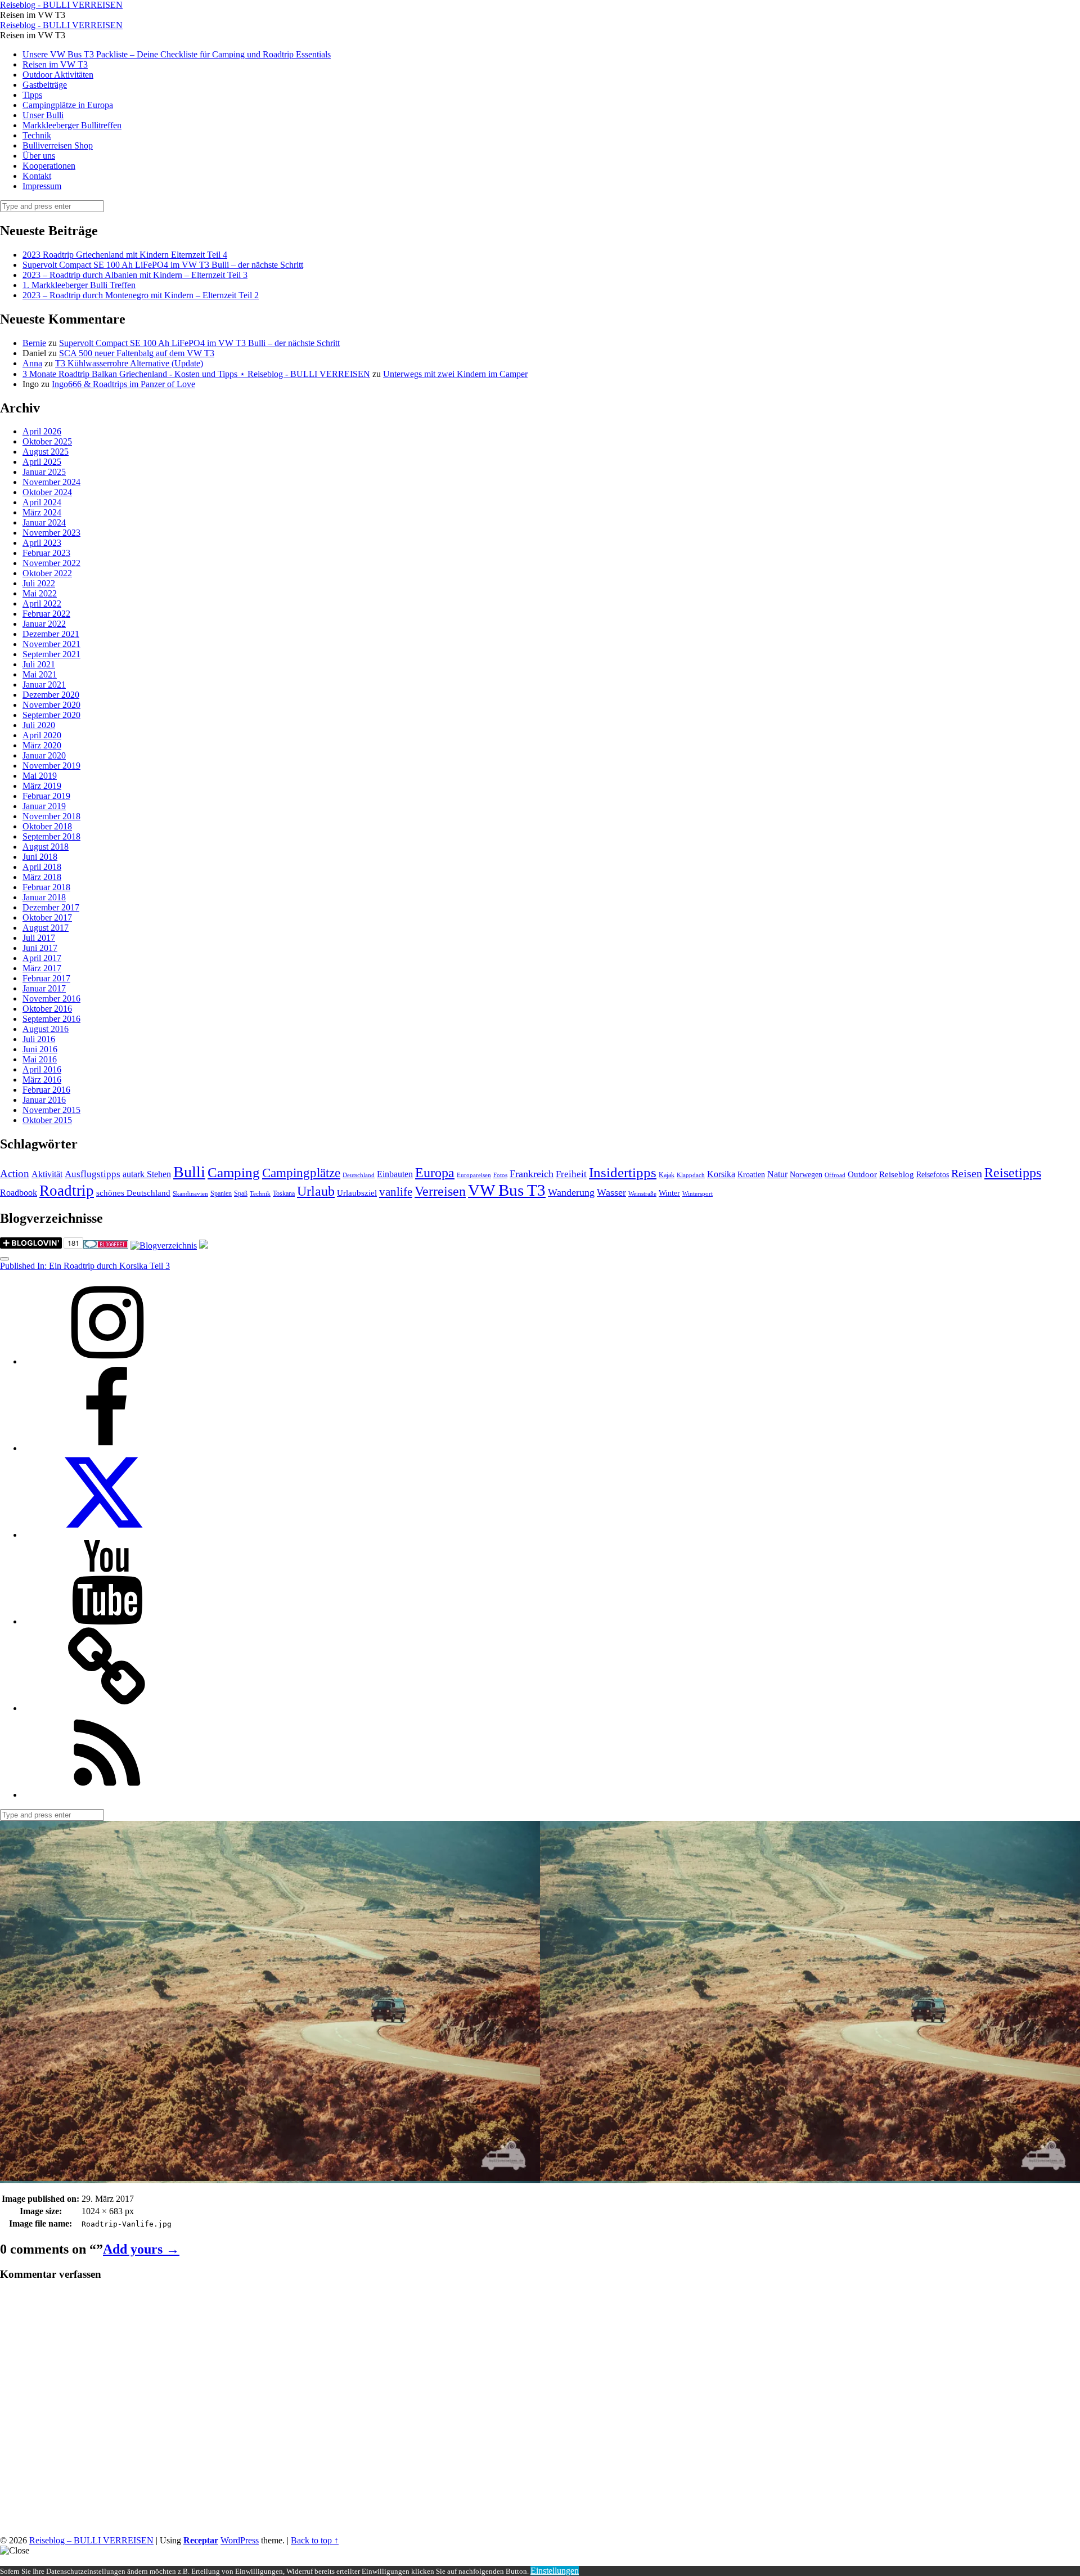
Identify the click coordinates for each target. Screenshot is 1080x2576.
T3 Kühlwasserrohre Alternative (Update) (129, 363)
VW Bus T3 (507, 1190)
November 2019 (51, 766)
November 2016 (51, 998)
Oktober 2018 (47, 826)
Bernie (34, 343)
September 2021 (51, 654)
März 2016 (42, 1080)
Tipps (32, 95)
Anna (32, 363)
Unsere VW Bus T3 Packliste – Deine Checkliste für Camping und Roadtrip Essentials (177, 54)
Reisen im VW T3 (55, 64)
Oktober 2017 (47, 917)
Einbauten (395, 1174)
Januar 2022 (44, 624)
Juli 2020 (39, 725)
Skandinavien (190, 1194)
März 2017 (42, 968)
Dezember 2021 (51, 634)
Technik (37, 135)
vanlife (396, 1192)
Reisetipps (1013, 1173)
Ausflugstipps (93, 1174)
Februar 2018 (46, 887)
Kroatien (751, 1175)
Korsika (721, 1174)
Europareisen (474, 1175)
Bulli (189, 1172)
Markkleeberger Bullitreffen (72, 125)
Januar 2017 (44, 988)
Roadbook (19, 1193)
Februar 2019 (46, 796)
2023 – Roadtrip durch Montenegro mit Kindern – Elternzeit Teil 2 (141, 295)
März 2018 (42, 877)
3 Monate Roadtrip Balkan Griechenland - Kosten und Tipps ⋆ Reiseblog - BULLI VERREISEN (196, 374)
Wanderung (571, 1192)
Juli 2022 (39, 583)
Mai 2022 (40, 593)
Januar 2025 (44, 472)
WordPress (240, 2540)
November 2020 (51, 705)
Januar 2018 (44, 897)
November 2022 (51, 563)
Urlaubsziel (357, 1193)
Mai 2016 (40, 1059)
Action (15, 1173)
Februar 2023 (46, 553)
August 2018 (46, 847)
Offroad (835, 1175)
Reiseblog (897, 1174)
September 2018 (51, 836)
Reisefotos (933, 1175)
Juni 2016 (40, 1049)
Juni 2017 (40, 948)
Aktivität (47, 1174)
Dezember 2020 (51, 695)
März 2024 (42, 512)
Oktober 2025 (47, 441)
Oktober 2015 (47, 1120)
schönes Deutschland (133, 1193)
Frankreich (532, 1174)
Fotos (500, 1175)
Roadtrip (67, 1191)
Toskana (284, 1193)
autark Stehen (147, 1174)
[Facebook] (107, 1448)
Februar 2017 (46, 978)
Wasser (611, 1192)
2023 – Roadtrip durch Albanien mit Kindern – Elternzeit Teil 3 (135, 275)
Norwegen (806, 1175)
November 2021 (51, 644)
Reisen (967, 1173)
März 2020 (42, 745)
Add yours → (141, 2249)
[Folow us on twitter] (107, 1535)
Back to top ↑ (315, 2540)
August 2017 (46, 928)
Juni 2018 (40, 857)
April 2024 (42, 502)
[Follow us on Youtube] (107, 1621)
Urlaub (316, 1191)
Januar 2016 (44, 1100)
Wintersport (697, 1194)
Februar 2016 (46, 1090)
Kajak (667, 1175)
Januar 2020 (44, 755)
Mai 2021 (40, 674)
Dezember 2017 (51, 907)
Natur (777, 1174)
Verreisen (440, 1191)
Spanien (221, 1193)
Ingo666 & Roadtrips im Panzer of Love (123, 384)
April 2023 (42, 543)
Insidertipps (623, 1172)
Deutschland (359, 1175)
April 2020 (42, 735)
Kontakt (37, 176)
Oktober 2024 (47, 492)
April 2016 (42, 1069)
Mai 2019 (40, 776)
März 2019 (42, 786)
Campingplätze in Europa (68, 105)
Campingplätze (301, 1173)
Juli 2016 (39, 1039)
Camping (234, 1172)
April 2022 (42, 603)
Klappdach (691, 1175)
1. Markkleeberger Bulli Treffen (79, 285)
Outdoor (862, 1174)
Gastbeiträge (45, 85)
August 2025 (46, 452)
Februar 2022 (46, 614)
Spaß (241, 1193)
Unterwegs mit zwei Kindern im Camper (455, 374)
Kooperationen (49, 166)
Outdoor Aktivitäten (58, 75)
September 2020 (51, 715)
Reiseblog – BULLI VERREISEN (91, 2540)
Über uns (39, 156)
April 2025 (42, 462)
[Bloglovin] (107, 1708)
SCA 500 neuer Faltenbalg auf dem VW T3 (137, 353)
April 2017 (42, 958)
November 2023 (51, 533)
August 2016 (46, 1029)
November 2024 (51, 482)
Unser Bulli (43, 115)
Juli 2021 (39, 664)
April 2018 (42, 867)
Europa (435, 1172)
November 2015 (51, 1110)
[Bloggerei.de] (106, 1246)
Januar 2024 (44, 522)
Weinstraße (642, 1194)
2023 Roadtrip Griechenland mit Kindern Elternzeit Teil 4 (125, 255)
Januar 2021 (44, 685)
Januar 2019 (44, 806)
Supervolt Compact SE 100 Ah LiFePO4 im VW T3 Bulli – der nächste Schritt (163, 265)
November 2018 (51, 816)
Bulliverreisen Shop (58, 145)
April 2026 (42, 431)
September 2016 (51, 1019)
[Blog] (164, 1246)
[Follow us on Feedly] (107, 1795)
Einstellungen (555, 2571)
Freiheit (571, 1174)
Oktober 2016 (47, 1009)
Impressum (42, 186)
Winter (669, 1193)
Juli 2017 (39, 938)
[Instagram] (107, 1361)
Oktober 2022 (47, 573)
